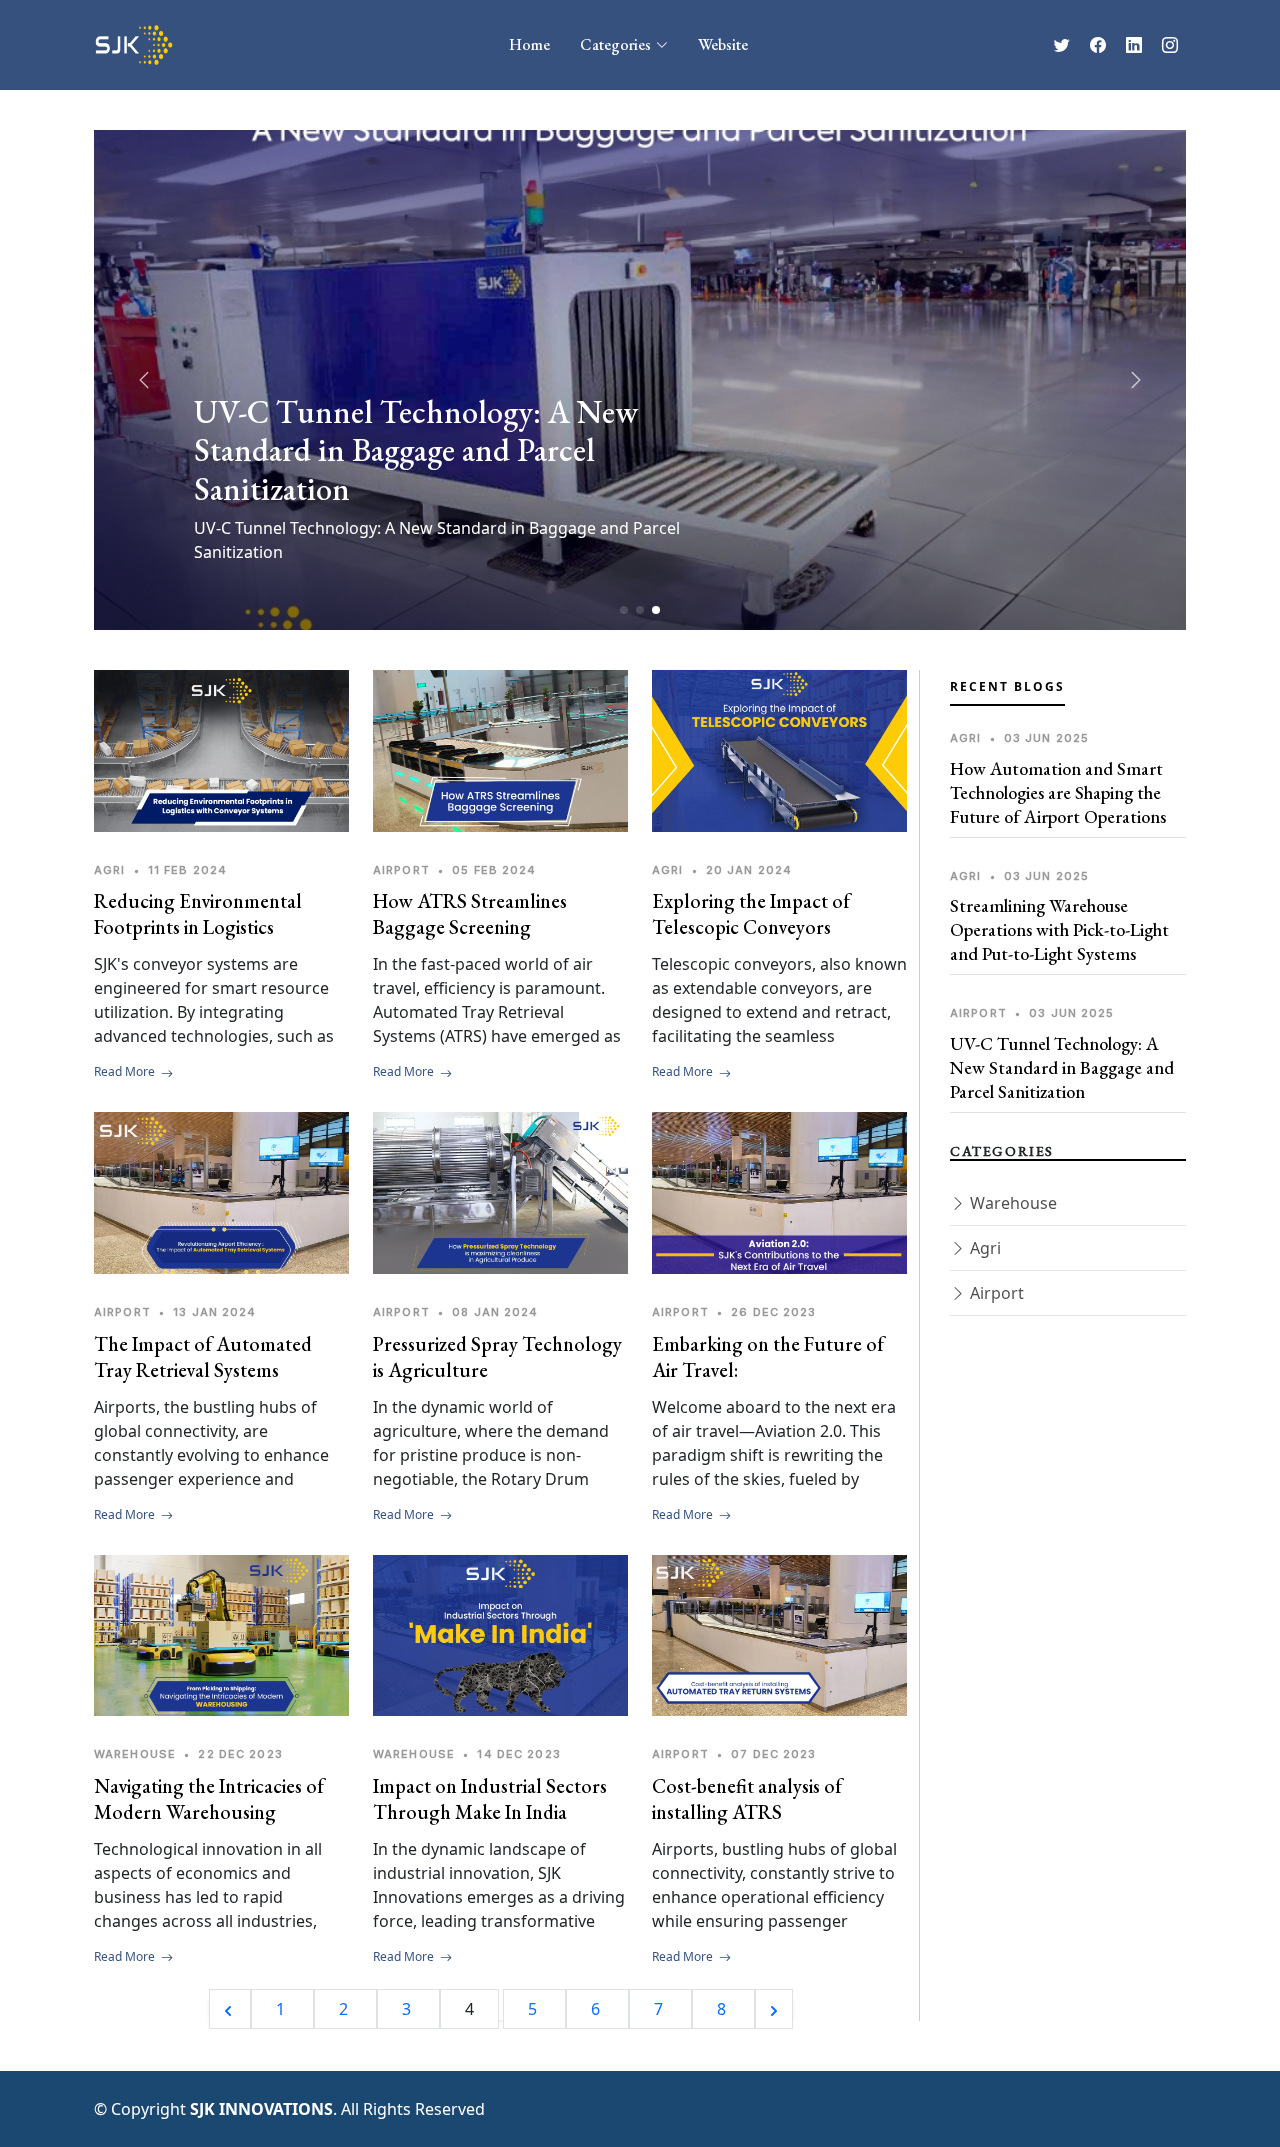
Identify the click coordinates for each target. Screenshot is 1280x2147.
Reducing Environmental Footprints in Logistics (198, 914)
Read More (126, 1071)
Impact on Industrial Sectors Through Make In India (490, 1799)
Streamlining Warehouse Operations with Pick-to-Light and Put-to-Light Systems (1059, 929)
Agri (983, 1248)
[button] (1136, 380)
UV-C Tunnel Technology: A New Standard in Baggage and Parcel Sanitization (1062, 1067)
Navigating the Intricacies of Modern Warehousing (209, 1799)
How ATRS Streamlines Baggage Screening (470, 914)
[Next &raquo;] (774, 2009)
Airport (995, 1293)
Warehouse (1011, 1203)
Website (723, 44)
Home (529, 44)
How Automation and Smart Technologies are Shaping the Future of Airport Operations (1058, 792)
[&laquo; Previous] (230, 2009)
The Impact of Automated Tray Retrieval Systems (203, 1357)
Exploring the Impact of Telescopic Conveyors (751, 914)
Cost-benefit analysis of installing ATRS (747, 1799)
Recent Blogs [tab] (1007, 686)
